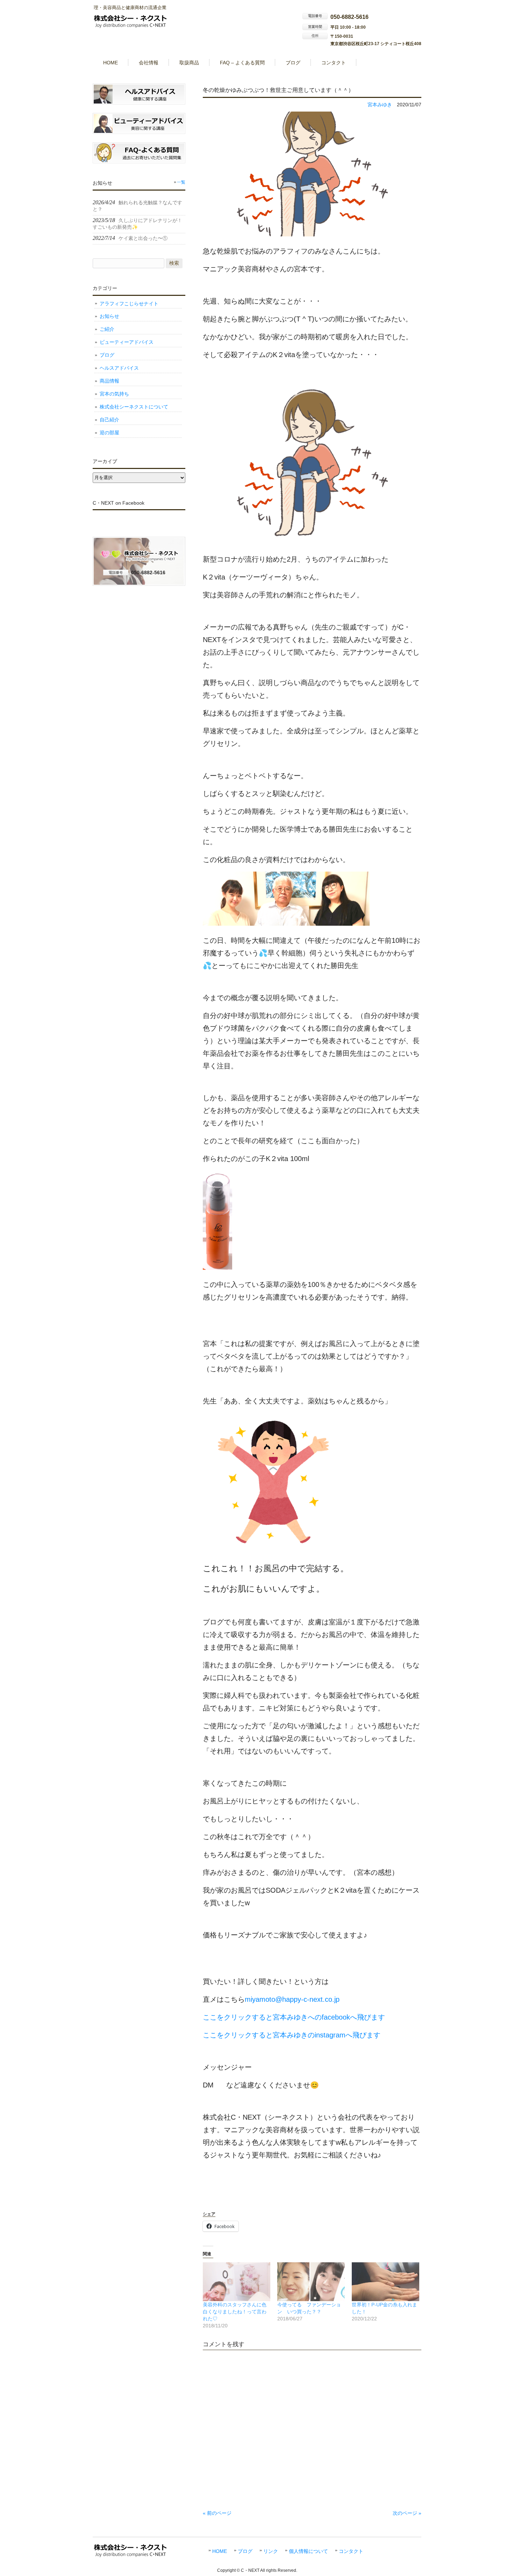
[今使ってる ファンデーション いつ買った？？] (311, 2282)
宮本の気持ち (114, 394)
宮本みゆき (380, 105)
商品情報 (109, 381)
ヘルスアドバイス (119, 368)
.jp (336, 1999)
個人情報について (308, 2551)
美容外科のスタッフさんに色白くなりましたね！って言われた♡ (235, 2312)
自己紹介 (109, 420)
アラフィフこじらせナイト (129, 304)
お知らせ (109, 316)
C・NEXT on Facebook (119, 503)
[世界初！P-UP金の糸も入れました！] (385, 2282)
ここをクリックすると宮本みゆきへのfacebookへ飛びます (294, 2017)
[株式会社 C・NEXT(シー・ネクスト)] (131, 26)
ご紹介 (107, 329)
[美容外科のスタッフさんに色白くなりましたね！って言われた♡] (237, 2282)
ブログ (107, 355)
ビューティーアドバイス (127, 342)
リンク (271, 2551)
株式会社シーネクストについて (134, 407)
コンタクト (351, 2551)
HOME (220, 2551)
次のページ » (407, 2513)
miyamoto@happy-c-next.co (288, 1999)
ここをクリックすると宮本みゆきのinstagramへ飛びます (292, 2035)
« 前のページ (217, 2513)
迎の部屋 (109, 433)
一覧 (181, 182)
